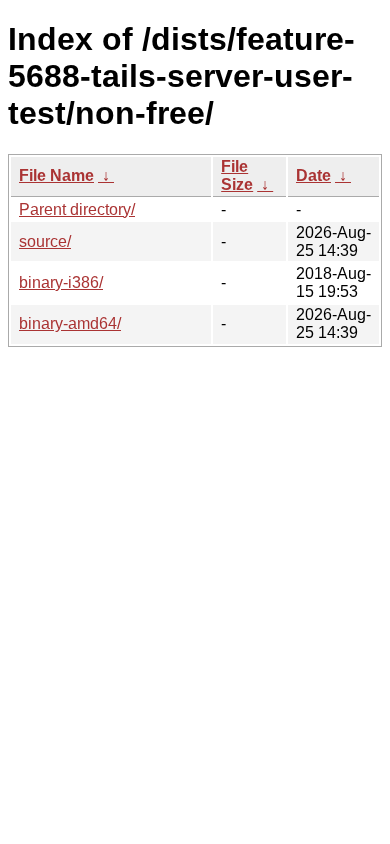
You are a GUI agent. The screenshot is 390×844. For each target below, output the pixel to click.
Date (313, 175)
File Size (237, 175)
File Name (56, 175)
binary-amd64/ (70, 323)
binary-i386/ (61, 282)
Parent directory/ (77, 209)
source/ (45, 241)
